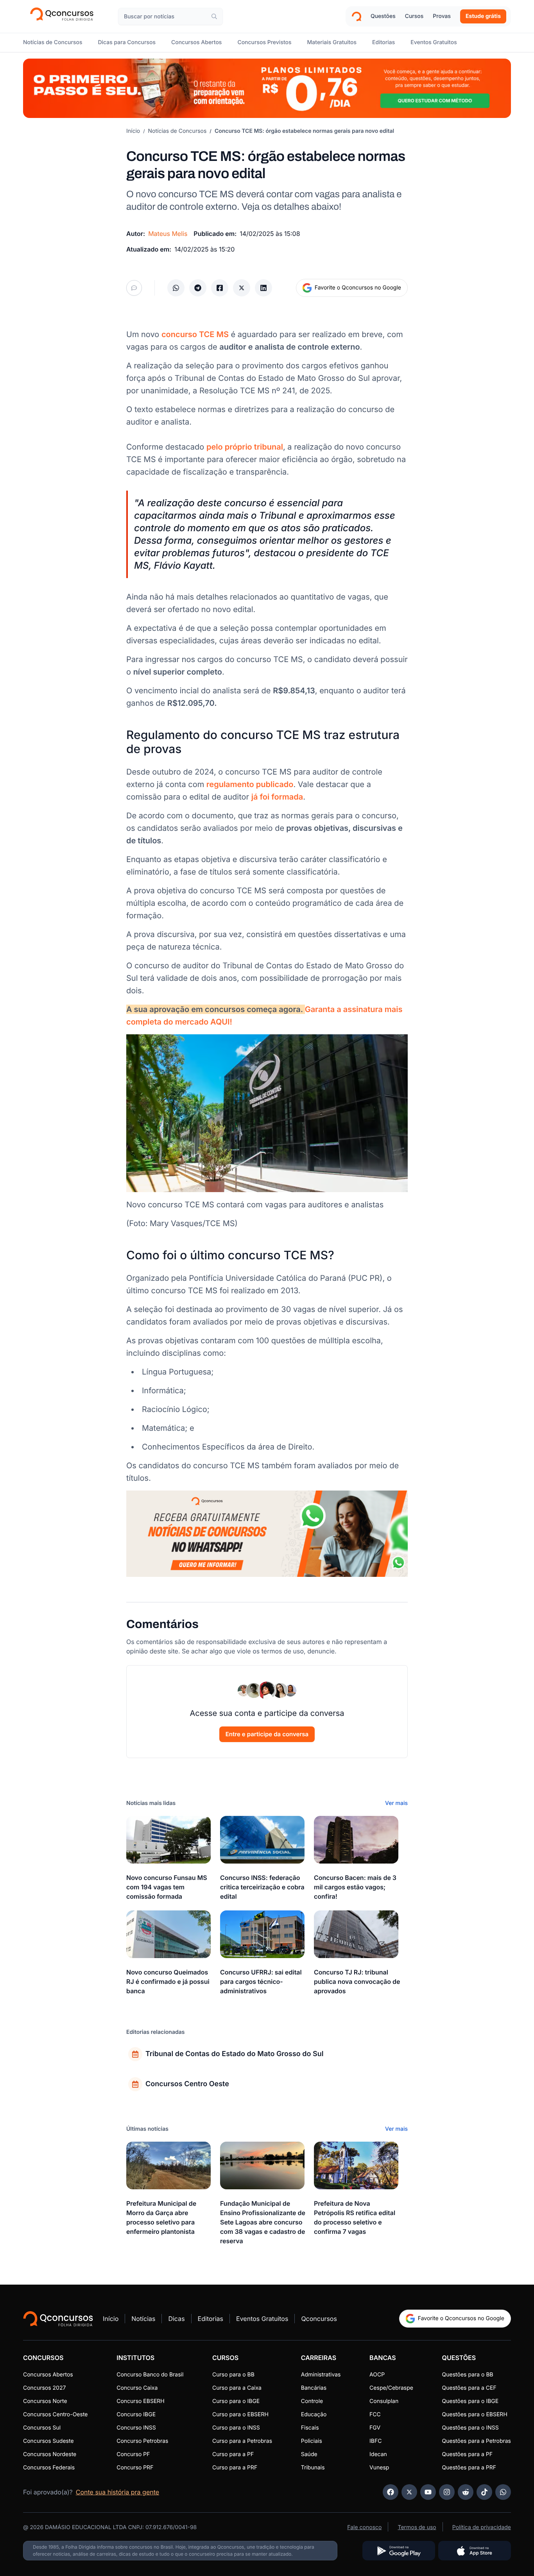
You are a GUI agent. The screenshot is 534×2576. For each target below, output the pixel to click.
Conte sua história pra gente (117, 2492)
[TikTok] (484, 2492)
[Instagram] (447, 2492)
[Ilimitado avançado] (267, 88)
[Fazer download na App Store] (475, 2551)
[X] (409, 2492)
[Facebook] (391, 2492)
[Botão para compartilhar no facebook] (220, 288)
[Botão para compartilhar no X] (242, 288)
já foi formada (277, 797)
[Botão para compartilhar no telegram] (198, 288)
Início (133, 131)
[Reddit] (466, 2492)
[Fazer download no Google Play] (399, 2551)
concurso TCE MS (195, 334)
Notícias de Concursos (177, 131)
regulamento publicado (250, 784)
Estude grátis (483, 16)
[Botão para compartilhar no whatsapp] (176, 288)
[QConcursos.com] (58, 2319)
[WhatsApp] (503, 2492)
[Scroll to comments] (134, 288)
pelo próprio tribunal (245, 447)
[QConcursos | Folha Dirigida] (64, 16)
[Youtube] (428, 2492)
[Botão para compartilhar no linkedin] (263, 288)
